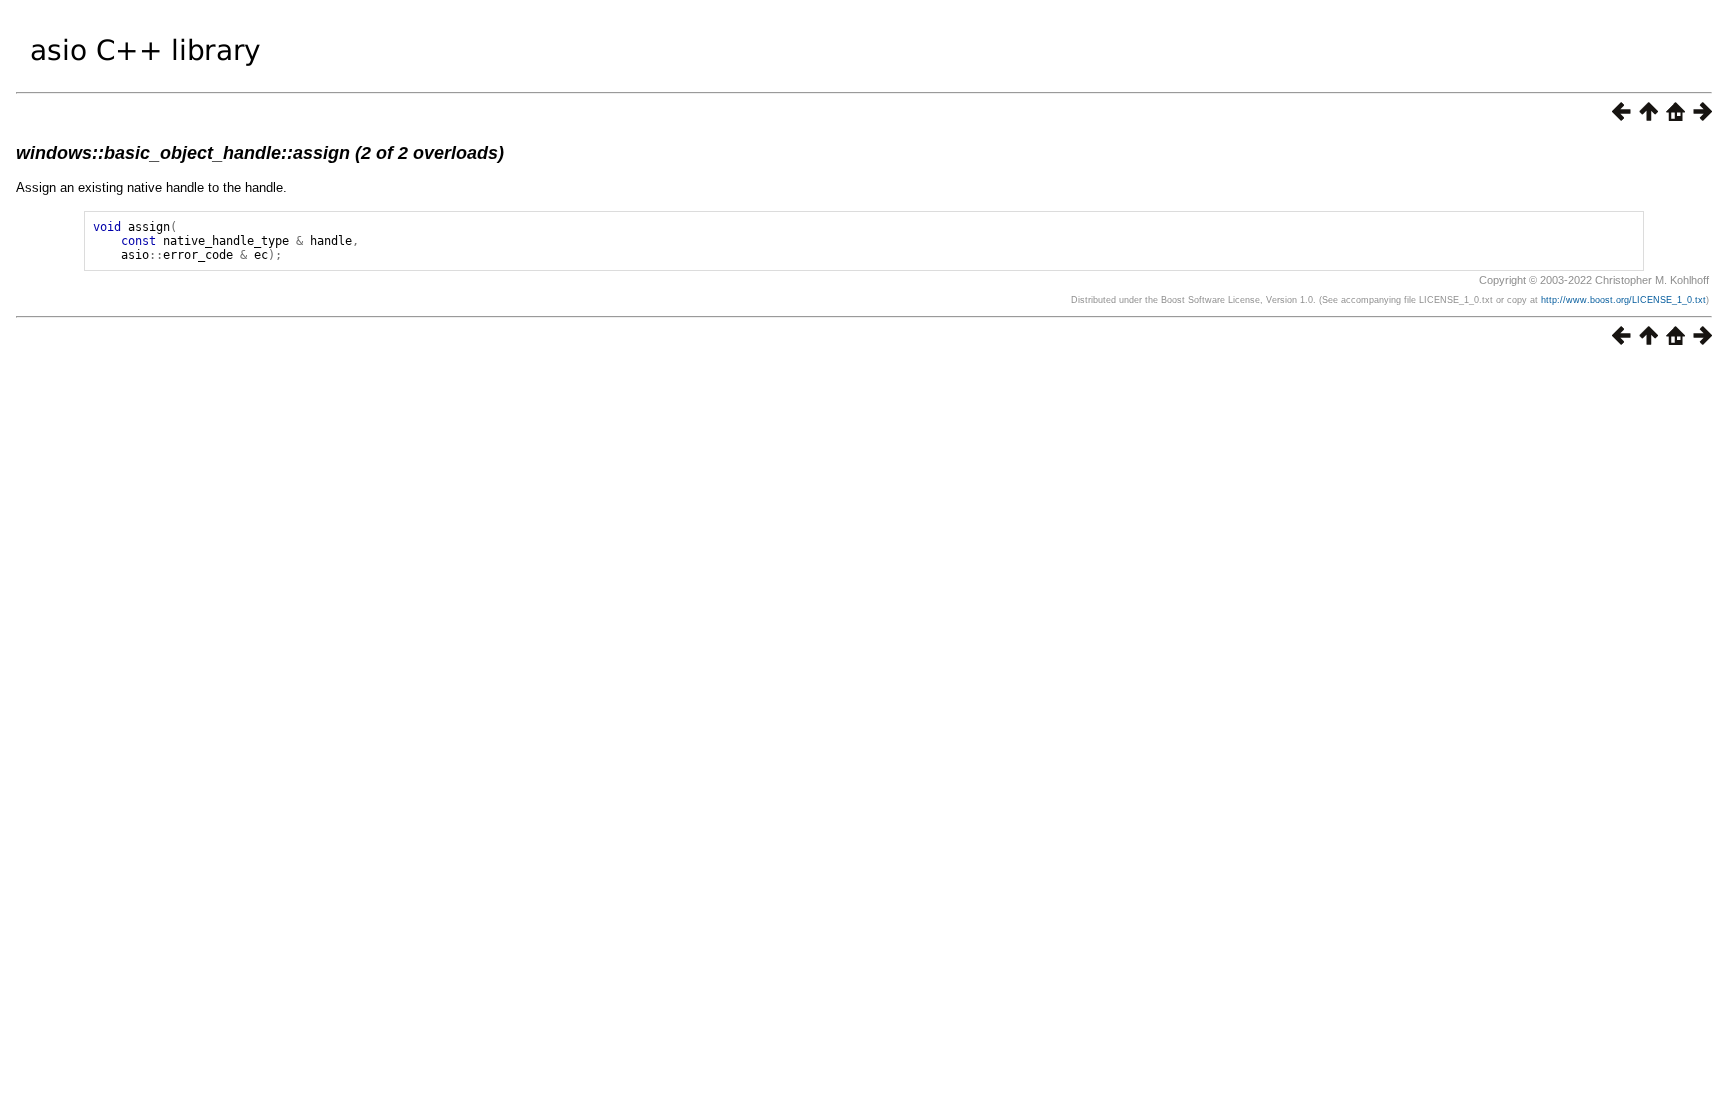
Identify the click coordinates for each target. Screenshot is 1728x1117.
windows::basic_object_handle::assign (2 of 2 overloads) (260, 153)
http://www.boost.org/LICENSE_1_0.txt (1623, 300)
